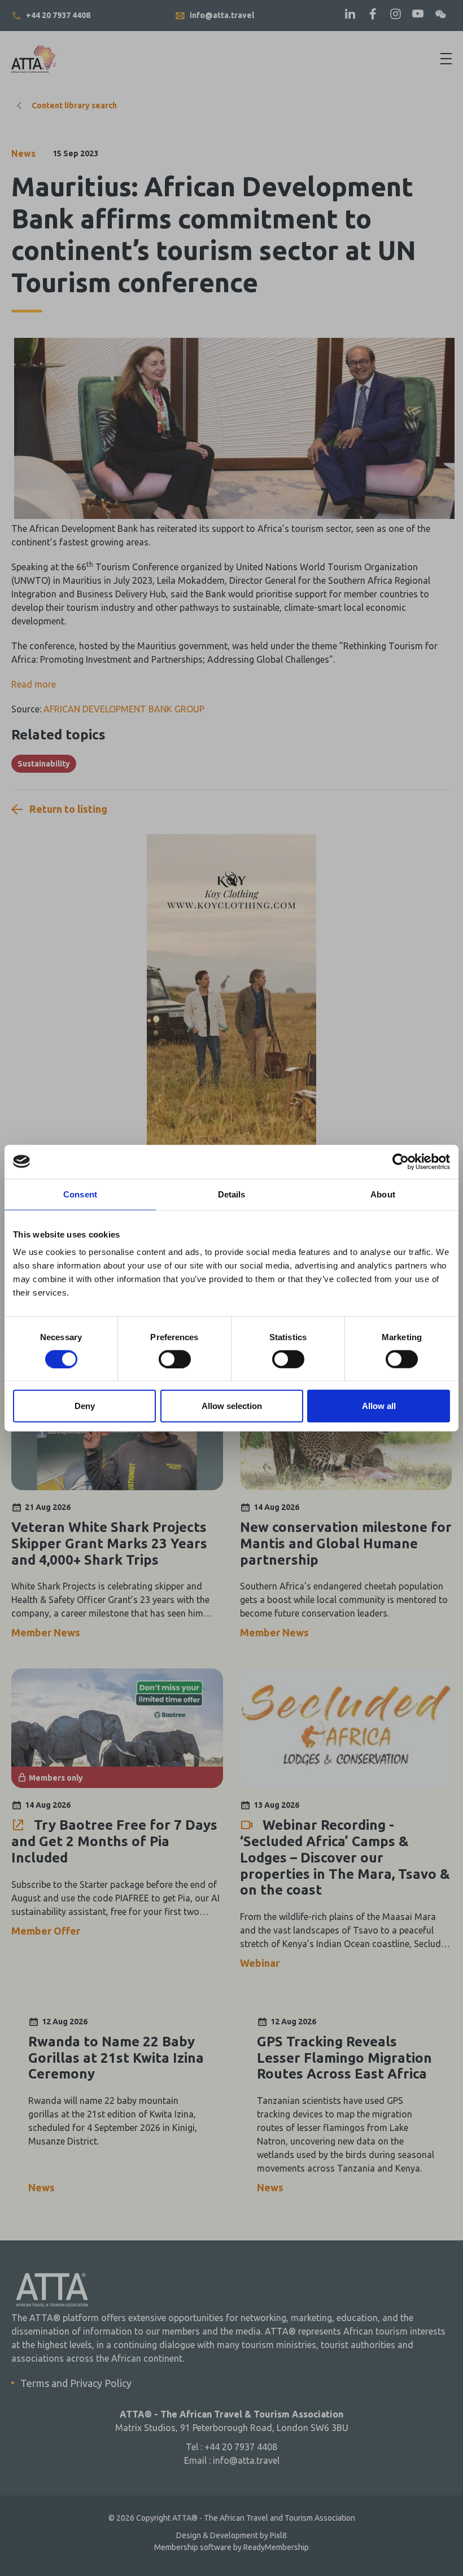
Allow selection (232, 1406)
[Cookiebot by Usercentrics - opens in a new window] (401, 1161)
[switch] (175, 1359)
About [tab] (383, 1194)
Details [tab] (232, 1194)
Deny (85, 1406)
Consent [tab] (80, 1194)
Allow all (379, 1406)
